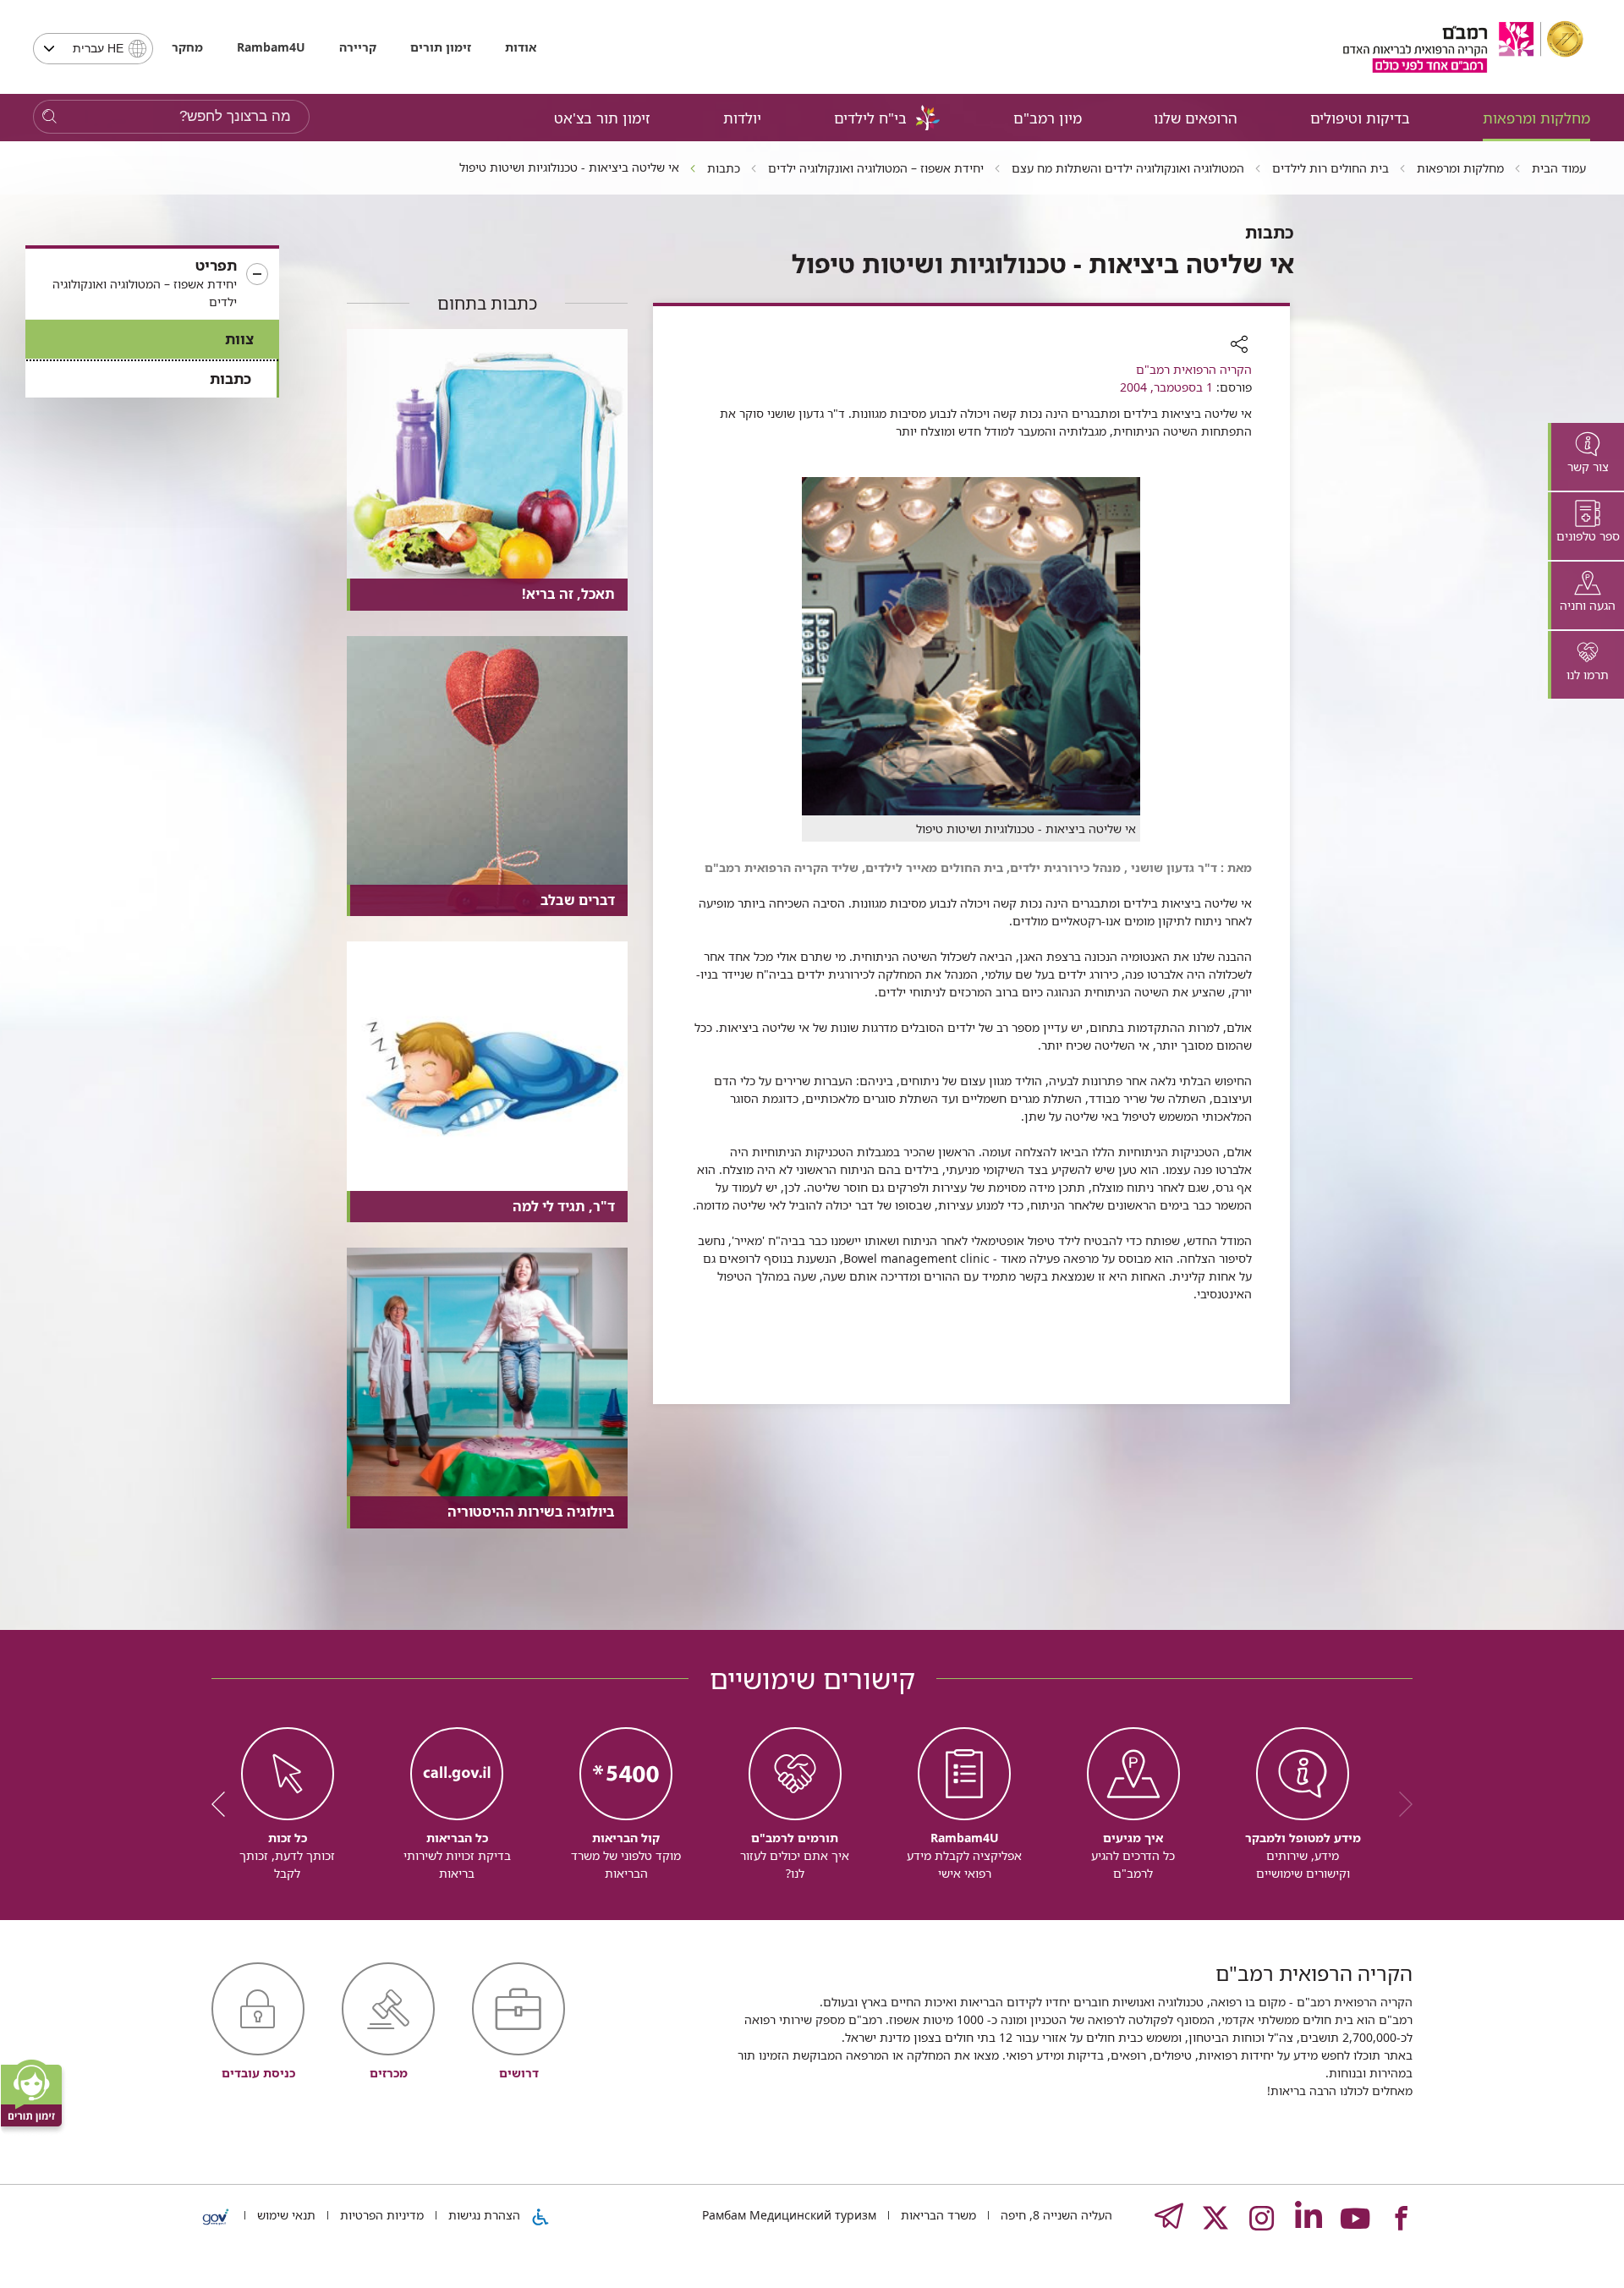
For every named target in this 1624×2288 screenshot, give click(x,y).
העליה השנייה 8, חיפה (1055, 2215)
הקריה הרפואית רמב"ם (1194, 369)
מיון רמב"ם (1048, 118)
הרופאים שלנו (1196, 118)
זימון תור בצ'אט (602, 118)
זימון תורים (441, 47)
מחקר (187, 47)
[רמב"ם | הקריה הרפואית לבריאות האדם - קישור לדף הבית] (1463, 47)
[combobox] (93, 49)
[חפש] (49, 117)
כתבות (230, 379)
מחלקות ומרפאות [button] (1536, 118)
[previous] (1400, 1804)
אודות (521, 47)
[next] (224, 1804)
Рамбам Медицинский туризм (789, 2215)
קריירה (358, 47)
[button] (152, 284)
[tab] (1586, 457)
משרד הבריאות (937, 2215)
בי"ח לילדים (870, 118)
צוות (239, 339)
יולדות (742, 118)
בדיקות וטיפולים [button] (1360, 118)
